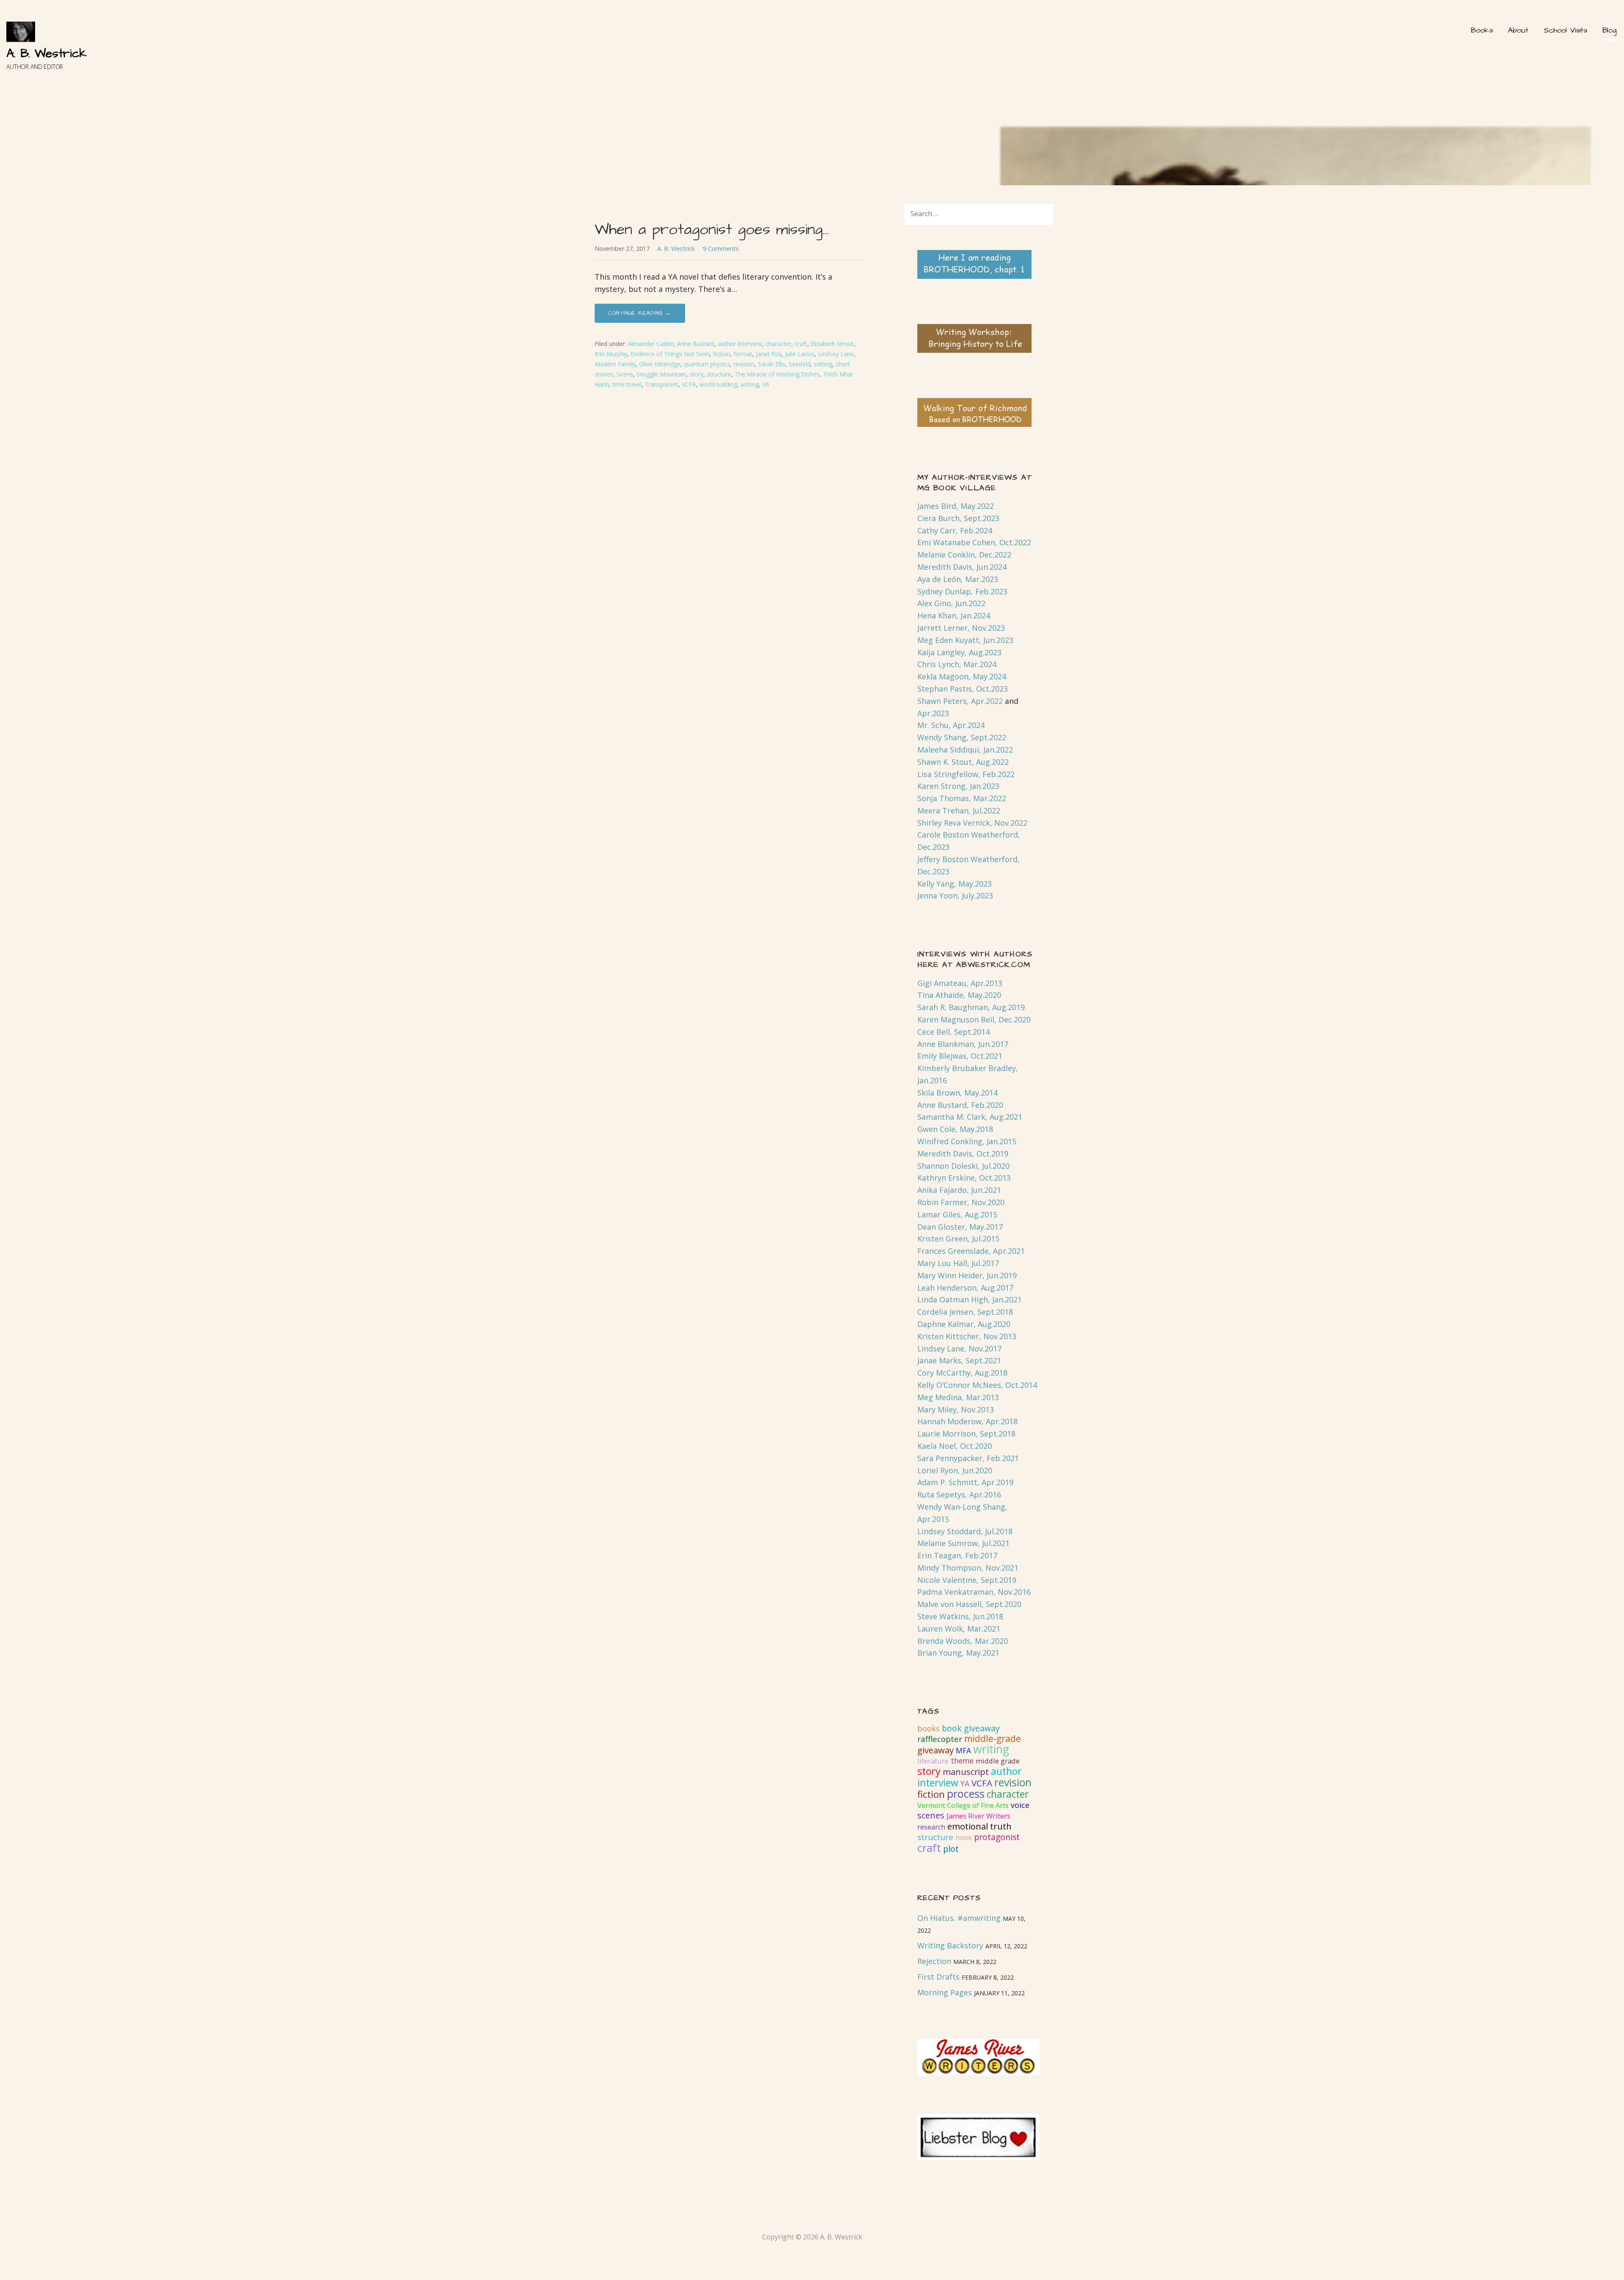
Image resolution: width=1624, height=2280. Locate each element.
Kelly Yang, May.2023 (955, 884)
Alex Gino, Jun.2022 (951, 603)
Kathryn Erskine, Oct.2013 (964, 1178)
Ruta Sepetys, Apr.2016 (959, 1494)
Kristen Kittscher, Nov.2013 (967, 1336)
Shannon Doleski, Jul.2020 (963, 1166)
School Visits (1565, 30)
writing (750, 384)
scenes (931, 1815)
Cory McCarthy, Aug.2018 (962, 1373)
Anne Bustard (696, 344)
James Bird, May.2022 (956, 506)
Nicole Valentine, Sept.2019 (967, 1580)
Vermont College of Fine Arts (963, 1805)
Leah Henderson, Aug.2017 (965, 1288)
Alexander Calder (651, 344)
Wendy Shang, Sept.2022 (962, 737)
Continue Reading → (640, 313)
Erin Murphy (611, 354)
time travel (627, 384)
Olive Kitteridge (660, 364)
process (966, 1794)
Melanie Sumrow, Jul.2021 (963, 1543)
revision (744, 364)
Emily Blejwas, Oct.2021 (960, 1056)
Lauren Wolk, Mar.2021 (959, 1629)
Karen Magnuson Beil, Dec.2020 (974, 1019)
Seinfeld (800, 364)
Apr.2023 (933, 713)
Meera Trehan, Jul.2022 (959, 810)
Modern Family (615, 364)
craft (801, 344)
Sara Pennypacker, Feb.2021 (968, 1458)
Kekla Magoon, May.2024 (962, 676)
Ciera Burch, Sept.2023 (958, 518)
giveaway (935, 1750)
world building (718, 384)
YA (766, 384)
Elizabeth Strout (832, 344)
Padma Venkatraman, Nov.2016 (974, 1592)
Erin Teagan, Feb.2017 (957, 1555)
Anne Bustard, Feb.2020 (960, 1105)
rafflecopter (940, 1739)
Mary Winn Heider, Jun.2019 (967, 1275)
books (929, 1728)
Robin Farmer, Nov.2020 (961, 1202)
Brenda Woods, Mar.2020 (963, 1641)
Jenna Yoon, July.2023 (955, 896)
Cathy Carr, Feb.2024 (955, 530)
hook (964, 1838)
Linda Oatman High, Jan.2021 (970, 1299)
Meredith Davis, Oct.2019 (963, 1154)
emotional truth (979, 1826)
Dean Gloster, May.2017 (960, 1227)
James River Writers (978, 1816)
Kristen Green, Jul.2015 (958, 1239)
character (778, 344)
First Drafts (938, 1977)
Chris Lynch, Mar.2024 (957, 664)
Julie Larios (800, 354)
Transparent (662, 384)
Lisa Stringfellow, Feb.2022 (966, 774)
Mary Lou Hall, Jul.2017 (958, 1263)
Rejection (934, 1961)
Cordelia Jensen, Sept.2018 (965, 1312)
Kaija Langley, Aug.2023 (959, 652)
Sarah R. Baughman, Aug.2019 (971, 1007)
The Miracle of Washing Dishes (777, 374)
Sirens (625, 374)
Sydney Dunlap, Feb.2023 (962, 591)
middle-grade (993, 1739)
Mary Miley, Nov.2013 (956, 1409)
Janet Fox (769, 354)
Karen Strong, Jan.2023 (958, 786)
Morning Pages (945, 1992)
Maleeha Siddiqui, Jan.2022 (965, 750)
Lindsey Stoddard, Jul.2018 (965, 1531)
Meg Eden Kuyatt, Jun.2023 (965, 640)
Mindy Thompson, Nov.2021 (968, 1568)
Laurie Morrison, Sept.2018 (966, 1434)
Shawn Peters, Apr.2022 (960, 701)
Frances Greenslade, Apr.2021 (971, 1251)
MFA (963, 1750)
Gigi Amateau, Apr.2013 (960, 983)
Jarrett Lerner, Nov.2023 (961, 628)
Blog (1609, 30)
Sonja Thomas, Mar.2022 (962, 798)
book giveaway (971, 1728)
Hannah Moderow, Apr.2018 (967, 1421)
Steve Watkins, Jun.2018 (960, 1616)
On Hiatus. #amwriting (959, 1918)
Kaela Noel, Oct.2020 (955, 1446)
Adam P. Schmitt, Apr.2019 (965, 1482)
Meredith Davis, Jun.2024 (962, 567)
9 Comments (721, 249)
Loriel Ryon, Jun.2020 (955, 1470)
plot (951, 1849)
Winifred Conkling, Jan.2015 (967, 1141)
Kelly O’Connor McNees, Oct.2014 (977, 1385)
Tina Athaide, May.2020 (959, 995)
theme (962, 1761)
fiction (721, 354)
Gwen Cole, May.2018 (955, 1129)
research (931, 1827)
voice (1020, 1805)
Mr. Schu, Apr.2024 (951, 725)
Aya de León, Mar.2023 (958, 579)
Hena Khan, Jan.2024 (954, 615)
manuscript (966, 1772)
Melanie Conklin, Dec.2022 (964, 555)
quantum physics (707, 364)
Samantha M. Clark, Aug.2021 (970, 1117)
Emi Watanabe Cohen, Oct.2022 (974, 542)
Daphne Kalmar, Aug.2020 (964, 1324)
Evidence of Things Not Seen (670, 354)
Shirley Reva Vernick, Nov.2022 (972, 823)
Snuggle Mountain (661, 374)
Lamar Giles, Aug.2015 (957, 1214)
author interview (740, 344)
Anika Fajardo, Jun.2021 (959, 1190)
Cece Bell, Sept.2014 (953, 1032)
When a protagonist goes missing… (712, 229)
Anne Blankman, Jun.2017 (963, 1044)
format (743, 354)
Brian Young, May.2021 (958, 1653)
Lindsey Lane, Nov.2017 (959, 1349)
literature (933, 1761)
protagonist (997, 1837)
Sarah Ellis (772, 364)
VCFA (689, 384)
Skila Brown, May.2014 (957, 1093)
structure (719, 374)
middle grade (998, 1761)
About (1518, 30)
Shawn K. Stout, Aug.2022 (963, 762)
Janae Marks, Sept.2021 (959, 1360)
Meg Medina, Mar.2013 (958, 1397)
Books (1482, 30)
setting (823, 364)
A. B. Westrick (47, 54)
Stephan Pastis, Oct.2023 (963, 689)
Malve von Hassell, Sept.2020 (969, 1604)
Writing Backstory (950, 1945)
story (696, 374)
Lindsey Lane (836, 354)
